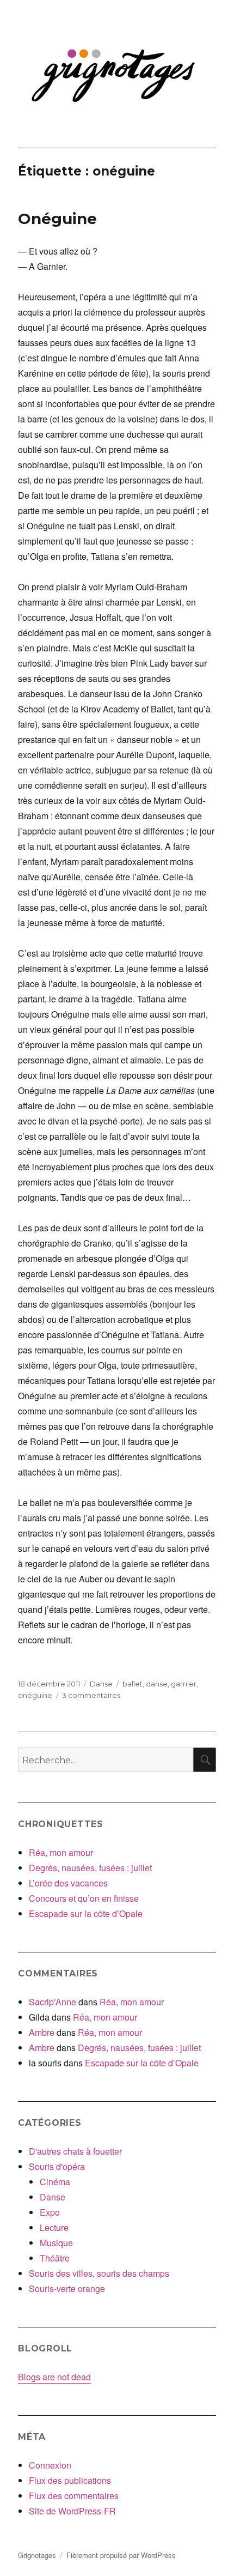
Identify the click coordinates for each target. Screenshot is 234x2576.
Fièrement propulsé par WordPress (121, 2555)
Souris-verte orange (67, 2288)
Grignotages (37, 2555)
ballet (133, 1684)
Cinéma (55, 2182)
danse (157, 1684)
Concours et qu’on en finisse (84, 1898)
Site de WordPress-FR (72, 2511)
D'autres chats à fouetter (75, 2151)
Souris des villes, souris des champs (99, 2273)
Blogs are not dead (54, 2377)
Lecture (54, 2227)
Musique (56, 2243)
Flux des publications (70, 2480)
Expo (50, 2212)
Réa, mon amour (61, 1852)
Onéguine (57, 219)
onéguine (35, 1695)
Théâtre (55, 2258)
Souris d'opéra (57, 2166)
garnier (184, 1684)
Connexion (50, 2465)
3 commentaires (91, 1695)
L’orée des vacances (68, 1883)
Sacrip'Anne (53, 2002)
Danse (101, 1684)
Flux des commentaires (74, 2496)
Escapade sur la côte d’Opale (86, 1913)
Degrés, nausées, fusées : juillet (90, 1868)
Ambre (42, 2032)
